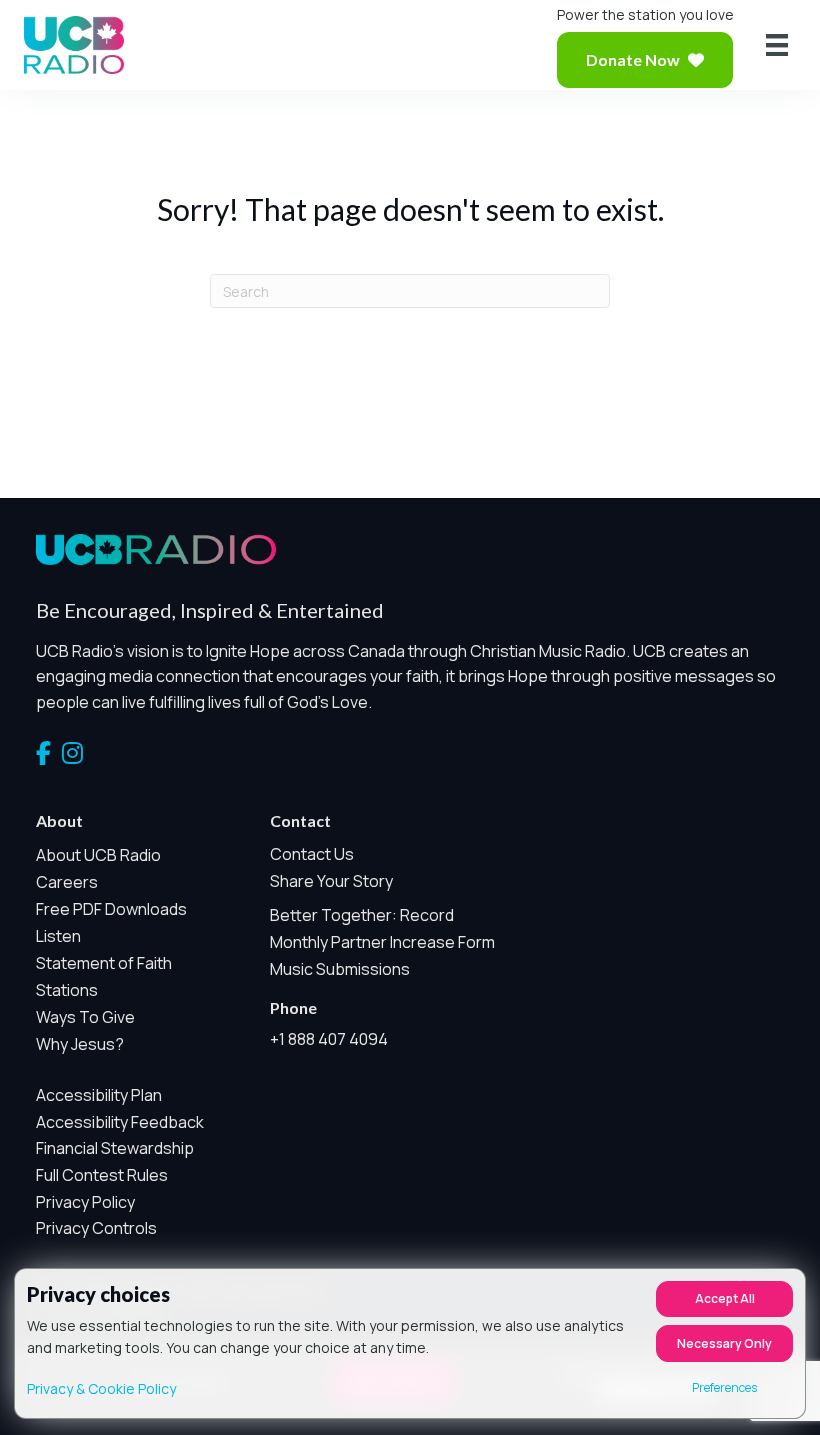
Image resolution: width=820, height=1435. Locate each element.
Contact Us (312, 854)
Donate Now (633, 59)
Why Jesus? (80, 1044)
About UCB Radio (98, 855)
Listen (58, 936)
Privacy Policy (85, 1202)
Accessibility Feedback (120, 1122)
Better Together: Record (362, 915)
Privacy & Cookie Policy (101, 1388)
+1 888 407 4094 (329, 1039)
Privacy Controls (96, 1228)
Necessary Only (724, 1343)
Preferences (724, 1387)
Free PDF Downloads (111, 909)
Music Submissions (340, 969)
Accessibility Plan (99, 1095)
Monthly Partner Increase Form (382, 942)
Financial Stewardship (115, 1148)
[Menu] (777, 45)
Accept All (725, 1298)
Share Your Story (331, 881)
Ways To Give (85, 1017)
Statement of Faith (104, 963)
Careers (67, 882)
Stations (67, 990)
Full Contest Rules (102, 1175)
